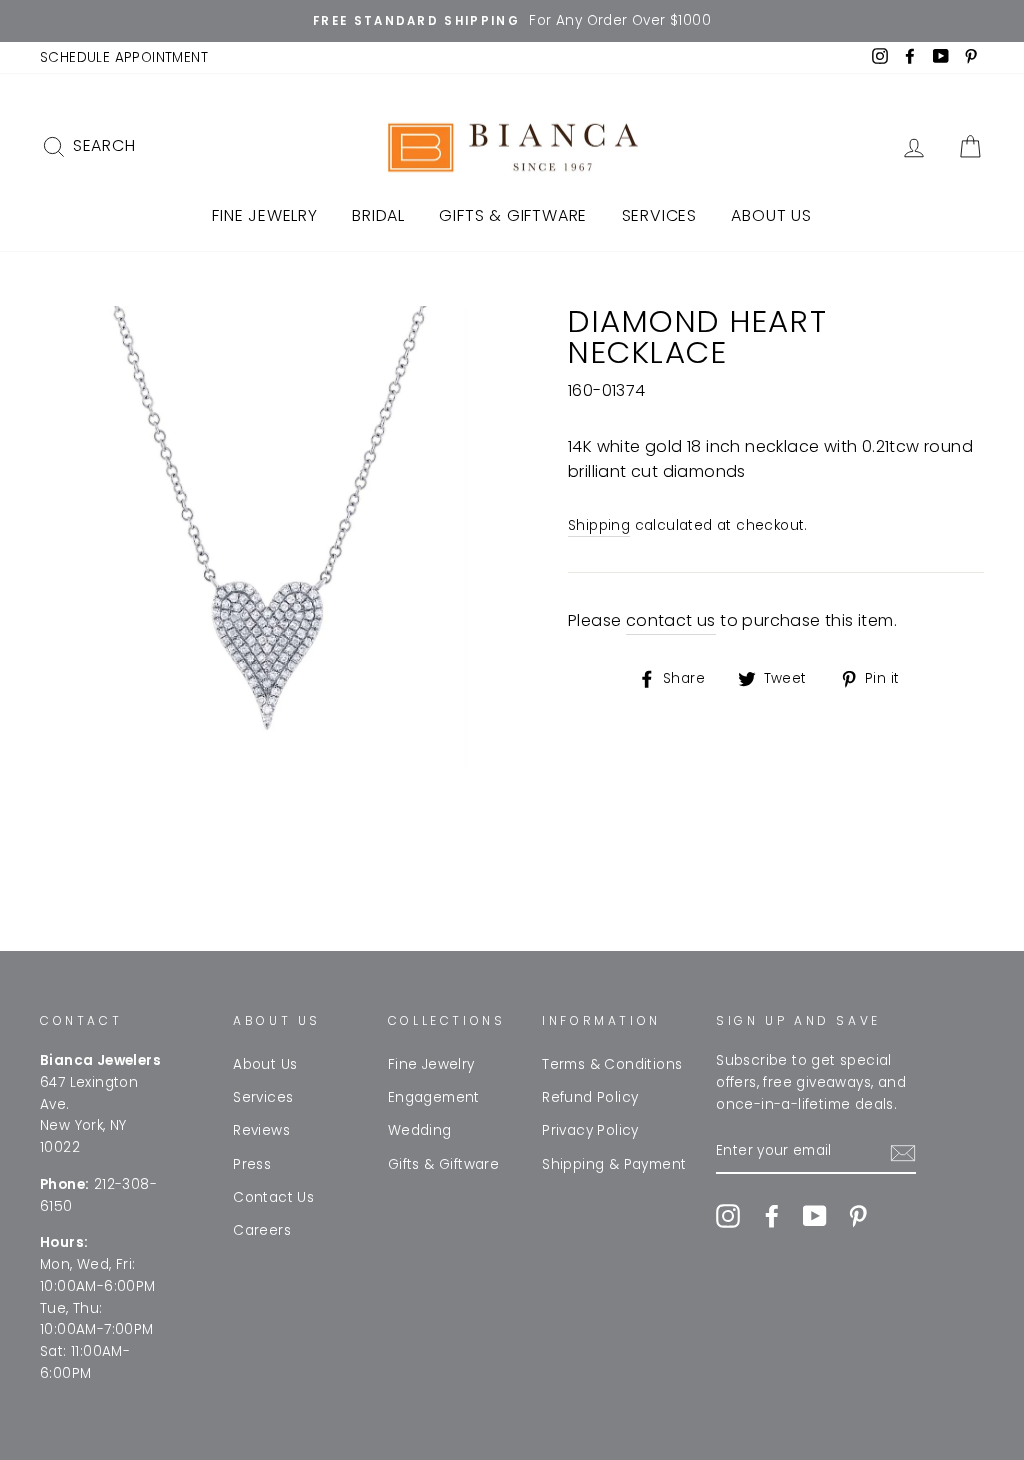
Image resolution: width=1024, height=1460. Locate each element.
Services (659, 215)
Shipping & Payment (614, 1164)
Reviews (261, 1130)
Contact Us (273, 1197)
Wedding (420, 1130)
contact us (671, 620)
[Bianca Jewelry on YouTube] (815, 1216)
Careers (262, 1230)
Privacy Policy (590, 1130)
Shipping (599, 525)
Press (252, 1164)
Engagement (434, 1097)
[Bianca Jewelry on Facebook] (772, 1216)
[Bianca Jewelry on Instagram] (728, 1216)
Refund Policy (590, 1097)
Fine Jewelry (265, 215)
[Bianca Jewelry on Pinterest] (858, 1216)
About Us (771, 215)
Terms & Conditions (612, 1064)
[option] (512, 21)
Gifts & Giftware (513, 215)
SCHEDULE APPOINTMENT (124, 57)
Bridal (378, 215)
